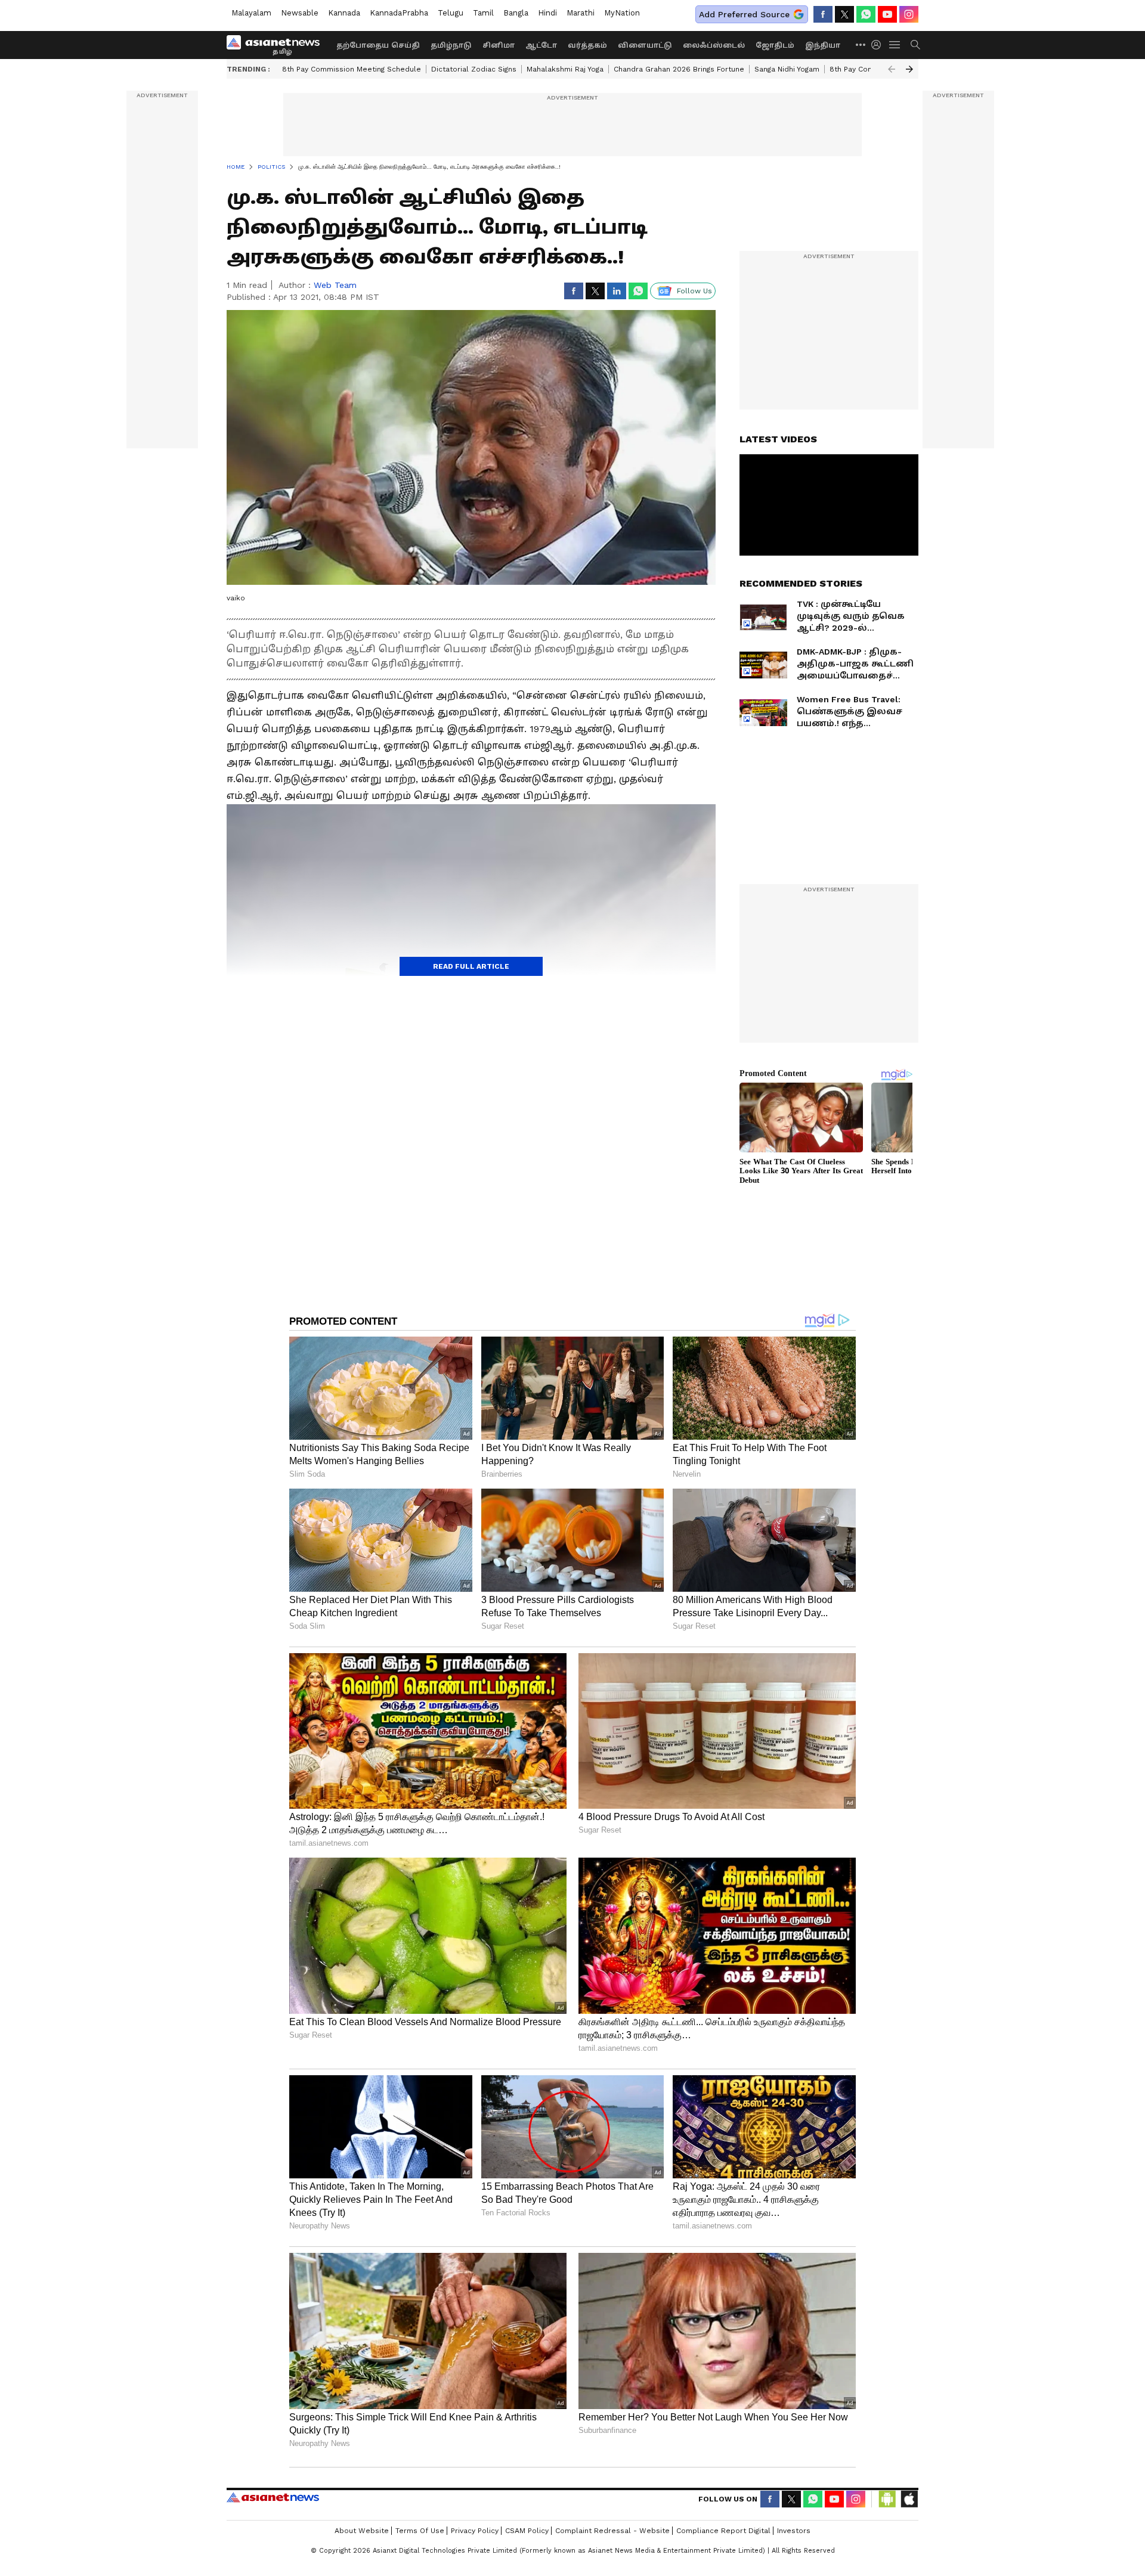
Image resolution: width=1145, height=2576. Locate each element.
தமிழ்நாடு (451, 45)
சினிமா (499, 45)
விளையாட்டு (645, 45)
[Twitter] (844, 14)
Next (909, 69)
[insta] (909, 14)
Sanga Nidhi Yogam (787, 69)
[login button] (879, 45)
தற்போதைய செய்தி (378, 45)
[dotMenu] (861, 44)
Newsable (300, 13)
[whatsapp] (866, 14)
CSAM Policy (527, 2531)
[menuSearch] (915, 45)
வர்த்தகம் (587, 45)
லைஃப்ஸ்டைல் (714, 45)
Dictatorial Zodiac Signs (474, 69)
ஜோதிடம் (775, 45)
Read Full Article (471, 966)
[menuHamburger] (895, 45)
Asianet (273, 2497)
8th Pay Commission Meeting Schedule (352, 69)
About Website (362, 2531)
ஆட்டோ (541, 45)
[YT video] (887, 14)
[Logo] (277, 45)
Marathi (581, 13)
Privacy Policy (475, 2531)
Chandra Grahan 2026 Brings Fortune (679, 69)
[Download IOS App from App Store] (909, 2499)
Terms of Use (420, 2531)
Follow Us (694, 291)
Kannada (344, 13)
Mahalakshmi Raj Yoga (565, 69)
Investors (794, 2531)
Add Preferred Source (744, 14)
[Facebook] (823, 14)
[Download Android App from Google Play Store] (887, 2499)
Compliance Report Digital (723, 2531)
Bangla (516, 13)
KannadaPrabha (399, 13)
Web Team (335, 285)
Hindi (547, 13)
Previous (892, 69)
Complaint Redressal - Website (612, 2531)
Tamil (483, 13)
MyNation (622, 13)
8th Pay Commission (866, 69)
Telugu (451, 13)
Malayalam (251, 13)
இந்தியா (823, 45)
